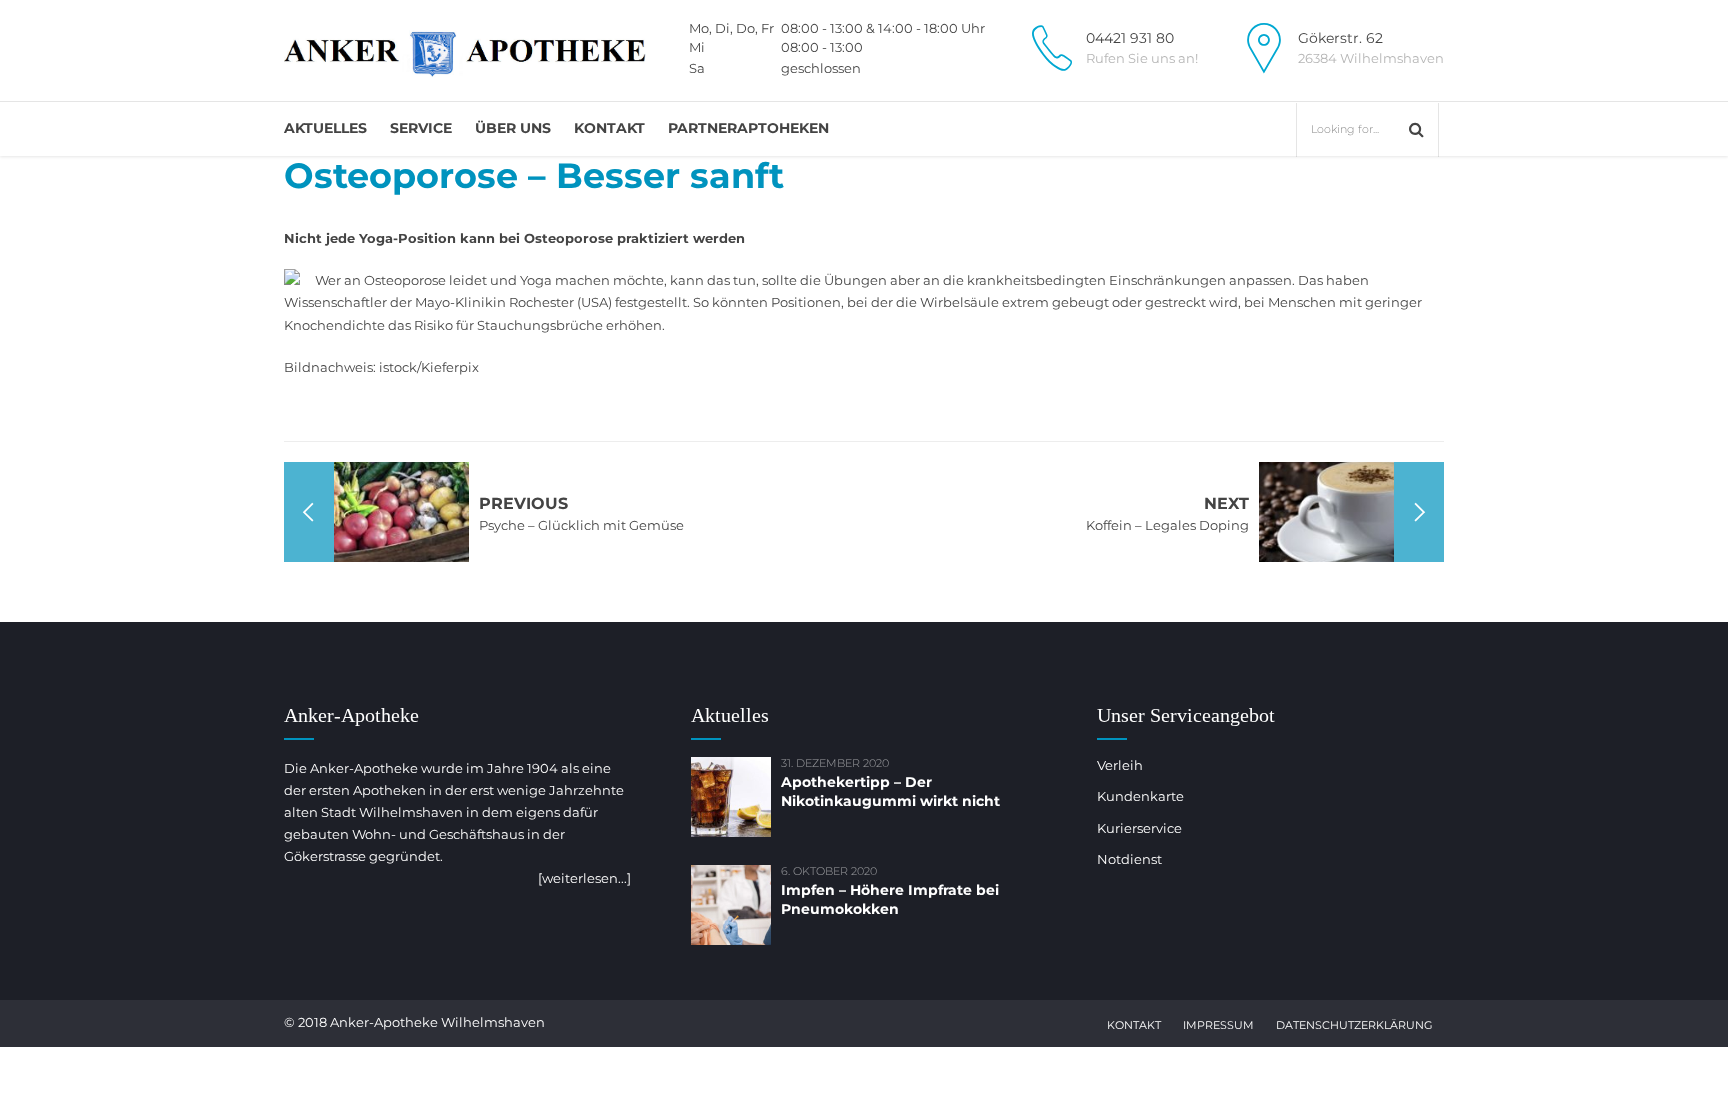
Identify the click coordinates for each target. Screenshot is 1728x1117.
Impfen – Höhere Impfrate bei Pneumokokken (890, 899)
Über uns (513, 128)
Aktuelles (325, 128)
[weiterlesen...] (584, 878)
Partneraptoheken (748, 128)
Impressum (1218, 1025)
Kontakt (609, 128)
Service (421, 128)
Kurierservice (1139, 828)
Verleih (1120, 765)
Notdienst (1129, 859)
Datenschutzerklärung (1354, 1025)
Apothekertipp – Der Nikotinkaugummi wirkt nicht (890, 791)
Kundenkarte (1140, 796)
